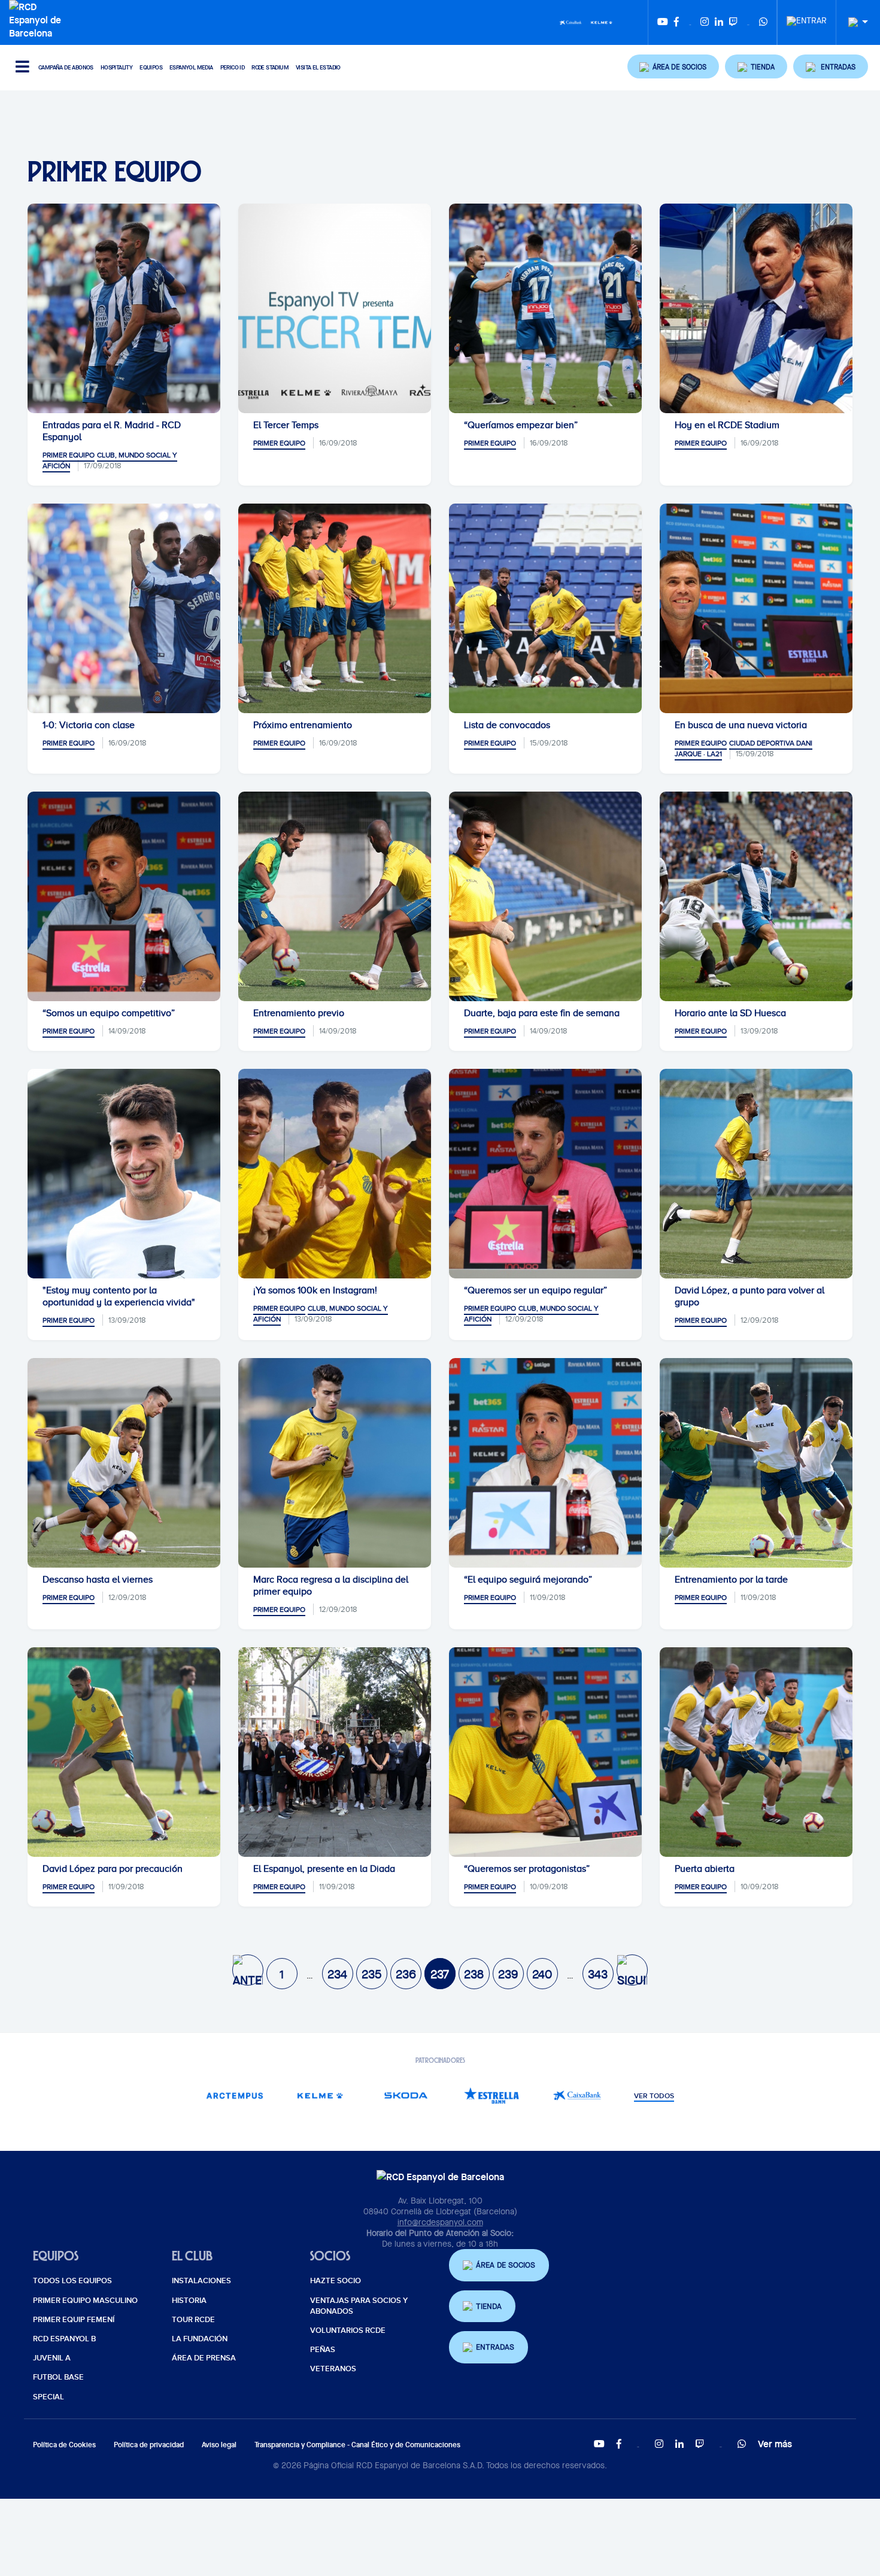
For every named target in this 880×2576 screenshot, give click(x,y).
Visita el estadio (318, 67)
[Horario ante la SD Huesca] (756, 896)
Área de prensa (204, 2358)
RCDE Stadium (270, 67)
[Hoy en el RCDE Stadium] (756, 308)
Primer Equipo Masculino (85, 2301)
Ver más (775, 2444)
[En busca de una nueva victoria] (756, 608)
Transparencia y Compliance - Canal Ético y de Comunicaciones (357, 2445)
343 (598, 1974)
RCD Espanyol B (64, 2339)
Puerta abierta (705, 1869)
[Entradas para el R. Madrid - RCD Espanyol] (124, 308)
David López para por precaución (113, 1869)
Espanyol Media (191, 67)
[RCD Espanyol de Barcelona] (38, 19)
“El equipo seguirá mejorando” (528, 1580)
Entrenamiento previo (299, 1013)
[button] (673, 66)
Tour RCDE (193, 2320)
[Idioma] (854, 22)
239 (508, 1974)
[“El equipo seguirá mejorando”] (545, 1463)
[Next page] (632, 1970)
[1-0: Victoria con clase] (124, 608)
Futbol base (58, 2377)
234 (337, 1974)
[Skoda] (406, 2095)
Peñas (323, 2350)
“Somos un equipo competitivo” (109, 1013)
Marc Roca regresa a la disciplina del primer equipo (331, 1586)
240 (542, 1974)
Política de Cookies (64, 2445)
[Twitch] (733, 22)
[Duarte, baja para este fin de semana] (545, 896)
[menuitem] (807, 17)
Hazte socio (336, 2281)
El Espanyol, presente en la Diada (324, 1869)
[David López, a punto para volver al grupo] (756, 1174)
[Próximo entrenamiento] (335, 608)
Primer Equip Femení (74, 2320)
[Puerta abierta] (756, 1752)
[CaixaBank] (577, 2095)
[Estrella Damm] (491, 2095)
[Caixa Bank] (571, 22)
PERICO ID (233, 67)
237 (440, 1974)
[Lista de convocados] (545, 608)
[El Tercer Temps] (335, 308)
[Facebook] (676, 22)
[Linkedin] (719, 22)
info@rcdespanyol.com (440, 2222)
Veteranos (333, 2369)
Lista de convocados (507, 725)
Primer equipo (69, 455)
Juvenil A (52, 2358)
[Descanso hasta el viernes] (124, 1463)
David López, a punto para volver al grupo (749, 1296)
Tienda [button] (489, 2306)
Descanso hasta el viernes (98, 1580)
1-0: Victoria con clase (89, 725)
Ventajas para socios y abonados (359, 2306)
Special (48, 2397)
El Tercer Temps (286, 425)
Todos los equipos (72, 2281)
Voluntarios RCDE (348, 2330)
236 (406, 1974)
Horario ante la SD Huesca (730, 1013)
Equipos (151, 67)
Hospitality (116, 67)
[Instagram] (705, 22)
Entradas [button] (495, 2347)
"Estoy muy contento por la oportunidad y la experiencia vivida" (119, 1296)
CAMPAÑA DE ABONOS (66, 67)
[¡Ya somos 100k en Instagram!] (335, 1174)
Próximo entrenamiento (303, 725)
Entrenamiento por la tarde (731, 1580)
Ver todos (654, 2096)
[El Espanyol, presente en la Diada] (335, 1752)
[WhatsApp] (763, 22)
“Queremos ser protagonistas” (527, 1869)
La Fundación (200, 2339)
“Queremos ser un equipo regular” (535, 1290)
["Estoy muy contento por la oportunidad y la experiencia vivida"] (124, 1174)
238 (474, 1974)
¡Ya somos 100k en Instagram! (315, 1290)
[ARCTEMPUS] (234, 2095)
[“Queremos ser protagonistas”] (545, 1752)
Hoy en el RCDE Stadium (727, 425)
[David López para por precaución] (124, 1752)
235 (371, 1974)
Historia (189, 2301)
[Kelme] (602, 22)
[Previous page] (248, 1970)
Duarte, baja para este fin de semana (542, 1013)
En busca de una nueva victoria (741, 725)
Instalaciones (201, 2281)
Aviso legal (219, 2445)
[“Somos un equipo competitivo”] (124, 896)
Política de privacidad (149, 2445)
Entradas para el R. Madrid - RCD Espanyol (112, 431)
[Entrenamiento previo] (335, 896)
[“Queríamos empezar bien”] (545, 308)
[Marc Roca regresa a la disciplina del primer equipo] (335, 1463)
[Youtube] (663, 22)
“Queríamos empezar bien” (521, 425)
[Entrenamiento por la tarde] (756, 1463)
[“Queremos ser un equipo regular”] (545, 1174)
